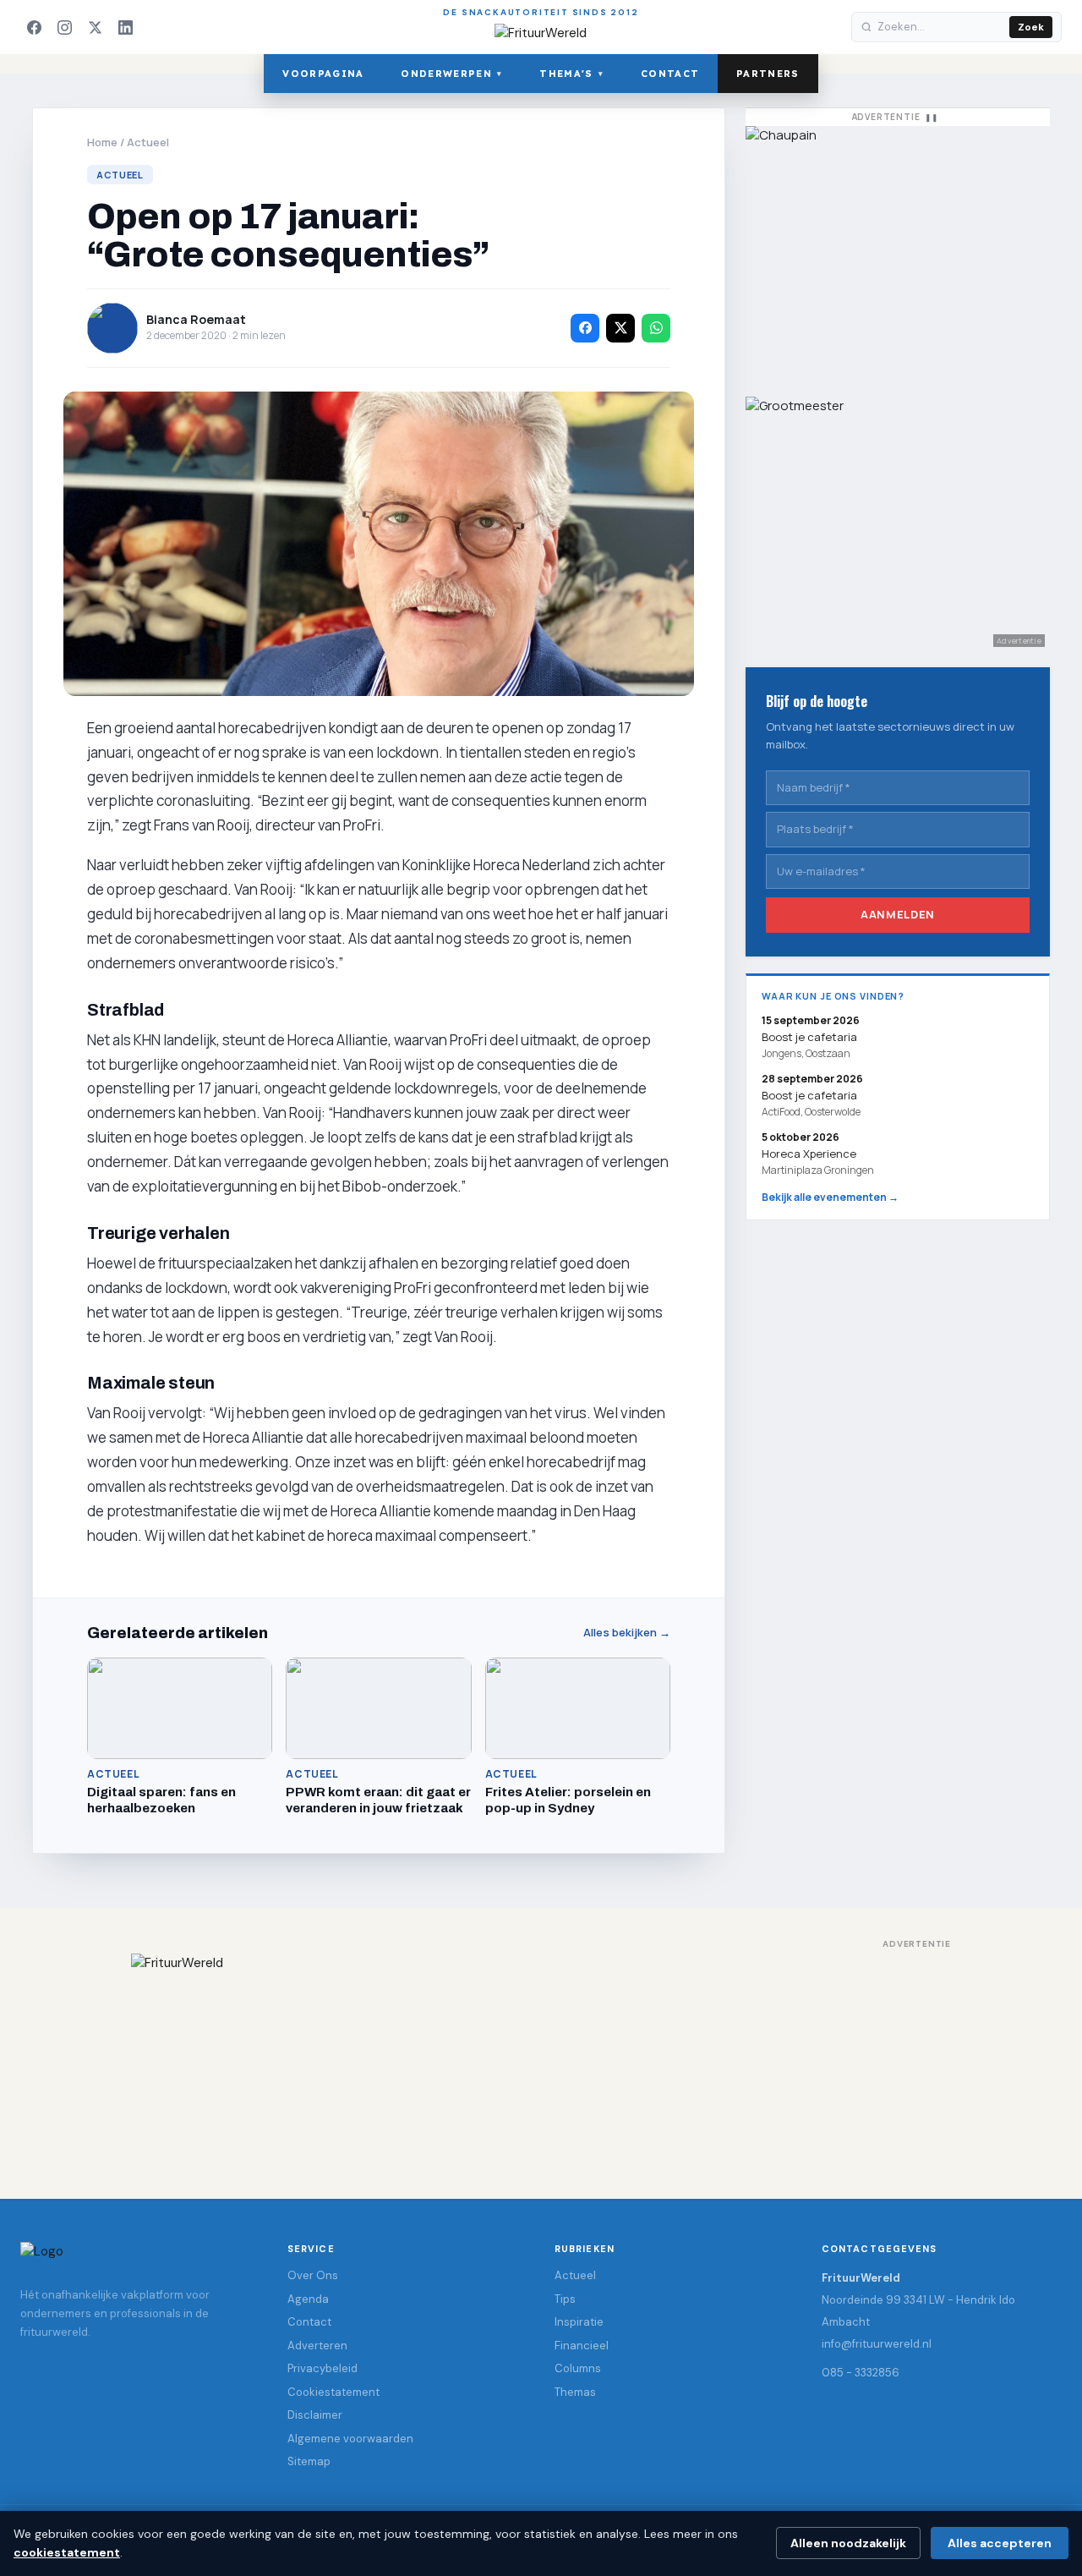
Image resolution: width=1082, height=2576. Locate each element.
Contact (670, 74)
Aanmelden (898, 914)
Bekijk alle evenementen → (830, 1197)
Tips (565, 2299)
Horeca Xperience (809, 1154)
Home (102, 142)
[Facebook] (34, 27)
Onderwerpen (451, 74)
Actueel (148, 142)
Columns (578, 2368)
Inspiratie (579, 2322)
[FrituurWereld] (541, 2059)
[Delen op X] (620, 328)
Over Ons (313, 2275)
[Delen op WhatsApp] (656, 328)
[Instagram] (64, 27)
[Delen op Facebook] (585, 328)
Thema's (571, 74)
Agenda (308, 2299)
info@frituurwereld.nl (877, 2344)
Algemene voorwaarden (350, 2439)
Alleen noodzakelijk (848, 2543)
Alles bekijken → (627, 1633)
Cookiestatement (333, 2392)
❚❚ (932, 117)
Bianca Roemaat (196, 319)
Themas (575, 2392)
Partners (768, 74)
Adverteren (317, 2346)
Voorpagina (323, 74)
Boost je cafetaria (809, 1095)
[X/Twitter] (95, 27)
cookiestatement (67, 2552)
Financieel (582, 2346)
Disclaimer (315, 2415)
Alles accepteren (1000, 2543)
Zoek (1031, 27)
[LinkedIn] (125, 27)
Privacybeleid (322, 2368)
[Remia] (898, 253)
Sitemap (309, 2461)
